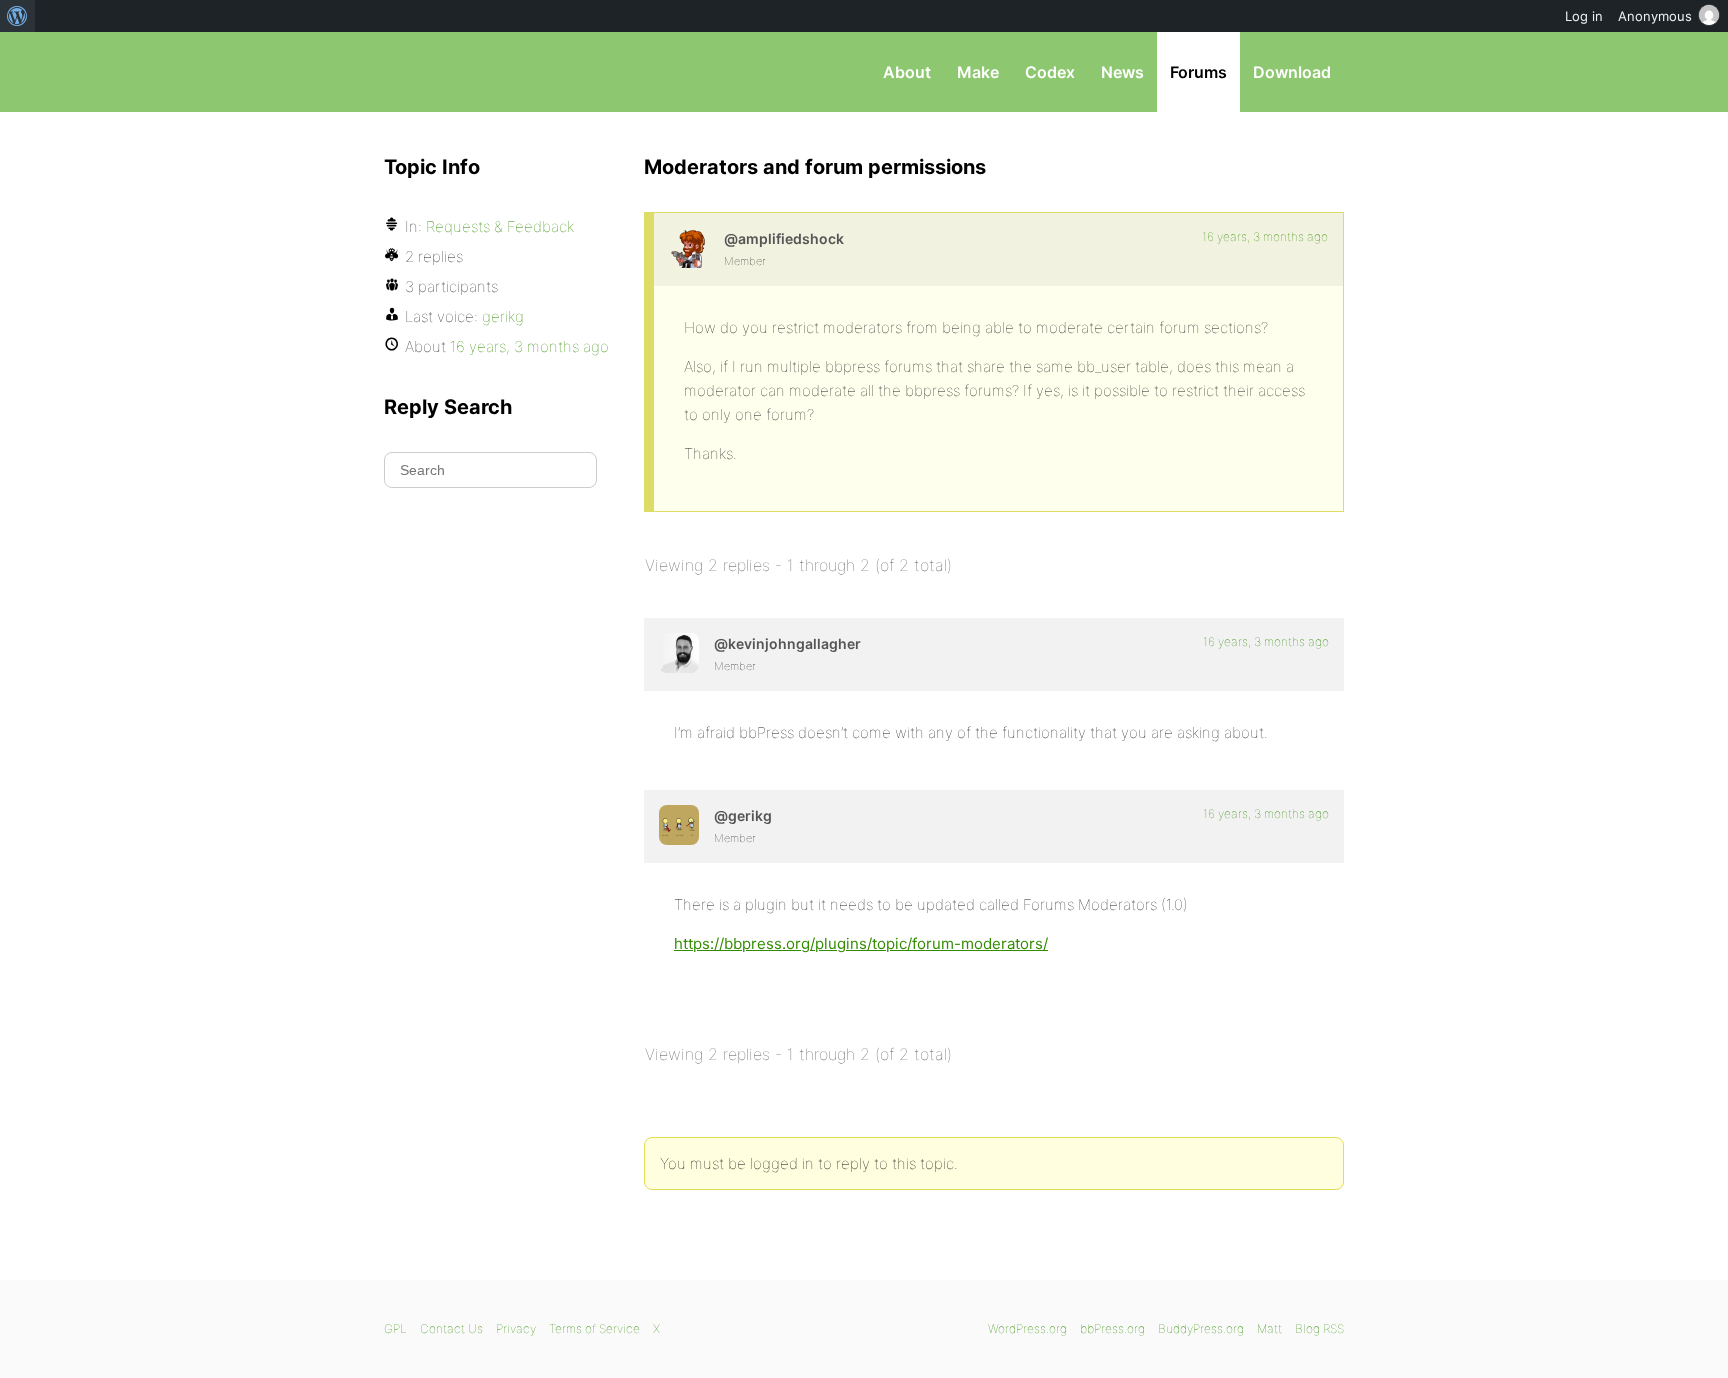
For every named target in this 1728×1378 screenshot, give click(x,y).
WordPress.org (1027, 1328)
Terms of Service (594, 1328)
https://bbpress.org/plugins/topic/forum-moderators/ (861, 943)
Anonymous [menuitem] (1655, 16)
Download (1292, 72)
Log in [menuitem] (1584, 16)
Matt (1269, 1328)
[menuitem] (17, 16)
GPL (395, 1328)
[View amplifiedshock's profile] (689, 248)
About (907, 72)
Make (978, 72)
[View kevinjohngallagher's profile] (679, 653)
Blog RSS (1319, 1328)
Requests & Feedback (500, 226)
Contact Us (451, 1328)
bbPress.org (488, 72)
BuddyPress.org (1201, 1328)
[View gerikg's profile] (679, 825)
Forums (1198, 72)
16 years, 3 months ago (1265, 236)
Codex (1050, 72)
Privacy (516, 1328)
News (1122, 72)
